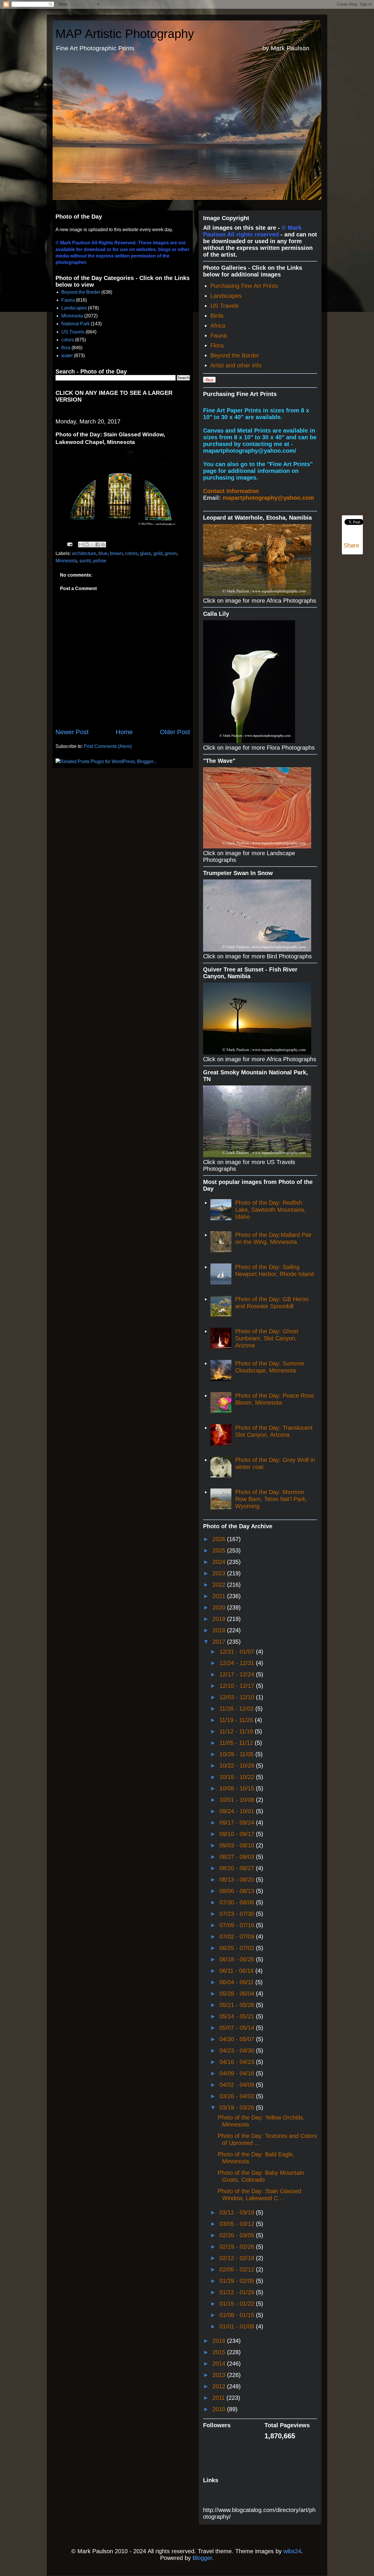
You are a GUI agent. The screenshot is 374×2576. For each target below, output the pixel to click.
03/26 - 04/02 (238, 2096)
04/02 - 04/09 (238, 2085)
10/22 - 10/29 (238, 1766)
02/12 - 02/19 (238, 2258)
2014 (220, 2364)
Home (124, 732)
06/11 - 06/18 (237, 1971)
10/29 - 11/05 (237, 1754)
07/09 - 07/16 (238, 1925)
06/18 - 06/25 (238, 1959)
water (67, 356)
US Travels (73, 332)
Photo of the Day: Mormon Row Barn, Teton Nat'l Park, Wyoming (271, 1499)
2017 (220, 1642)
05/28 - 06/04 (238, 1994)
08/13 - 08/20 (238, 1880)
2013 (220, 2375)
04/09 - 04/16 (238, 2073)
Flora (217, 345)
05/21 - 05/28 (238, 2005)
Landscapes (74, 308)
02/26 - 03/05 (238, 2235)
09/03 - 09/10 (238, 1845)
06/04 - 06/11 (237, 1982)
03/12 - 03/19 (238, 2212)
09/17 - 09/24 (238, 1823)
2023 (220, 1573)
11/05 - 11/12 (237, 1743)
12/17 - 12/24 (238, 1674)
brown (116, 553)
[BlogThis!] (86, 544)
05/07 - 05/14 (238, 2028)
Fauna (68, 300)
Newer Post (72, 732)
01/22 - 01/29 (238, 2292)
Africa (218, 326)
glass (146, 553)
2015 (220, 2352)
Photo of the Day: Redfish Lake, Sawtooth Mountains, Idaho (271, 1210)
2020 (220, 1607)
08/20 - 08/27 (238, 1868)
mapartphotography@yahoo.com (268, 498)
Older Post (175, 732)
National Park (76, 324)
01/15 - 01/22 (238, 2304)
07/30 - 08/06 (238, 1902)
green (171, 553)
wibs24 (292, 2551)
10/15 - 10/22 (238, 1777)
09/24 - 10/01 (238, 1811)
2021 (220, 1596)
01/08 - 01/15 (238, 2315)
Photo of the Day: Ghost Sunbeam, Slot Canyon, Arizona (267, 1338)
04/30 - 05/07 (238, 2039)
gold (158, 553)
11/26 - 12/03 (237, 1709)
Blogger (202, 2558)
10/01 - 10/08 (238, 1800)
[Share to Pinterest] (103, 544)
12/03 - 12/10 (238, 1697)
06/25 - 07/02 (238, 1948)
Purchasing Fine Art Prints (244, 286)
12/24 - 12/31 (238, 1663)
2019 (220, 1619)
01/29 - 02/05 (238, 2281)
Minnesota (72, 316)
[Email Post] (69, 544)
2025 (220, 1550)
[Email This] (81, 544)
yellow (100, 561)
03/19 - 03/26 (238, 2108)
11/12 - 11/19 (237, 1731)
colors (68, 340)
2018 (220, 1630)
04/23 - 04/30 (238, 2051)
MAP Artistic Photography (125, 34)
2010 (220, 2409)
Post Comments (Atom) (108, 746)
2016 (220, 2341)
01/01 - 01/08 (238, 2326)
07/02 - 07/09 (238, 1937)
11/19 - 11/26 (237, 1720)
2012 (220, 2386)
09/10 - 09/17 (238, 1834)
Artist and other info (236, 365)
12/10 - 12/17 (238, 1686)
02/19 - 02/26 (238, 2247)
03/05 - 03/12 (238, 2224)
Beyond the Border (81, 292)
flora (66, 348)
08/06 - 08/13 (238, 1891)
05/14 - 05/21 (238, 2016)
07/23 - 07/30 (238, 1914)
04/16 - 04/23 (238, 2062)
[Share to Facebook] (98, 544)
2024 (220, 1562)
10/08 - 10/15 (238, 1788)
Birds (217, 316)
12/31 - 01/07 (238, 1652)
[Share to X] (92, 544)
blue (103, 553)
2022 (220, 1585)
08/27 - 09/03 (238, 1857)
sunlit (85, 561)
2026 (220, 1539)
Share (351, 545)
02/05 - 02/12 (238, 2269)
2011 (219, 2398)
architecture (84, 553)
